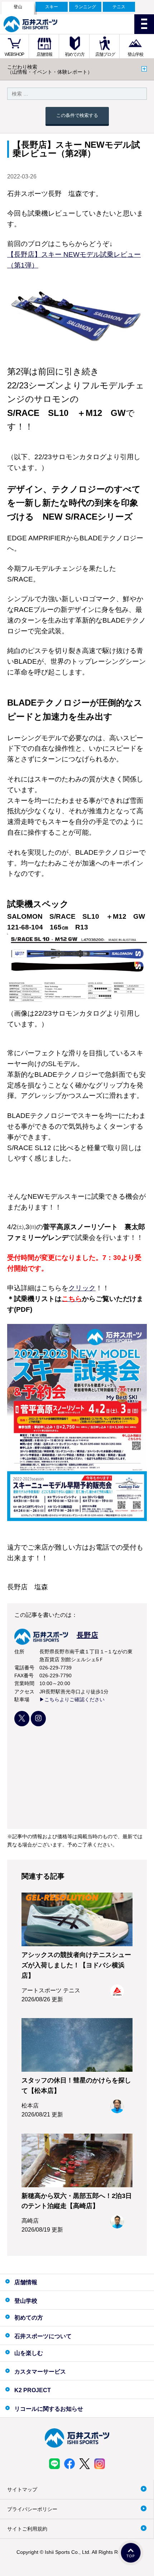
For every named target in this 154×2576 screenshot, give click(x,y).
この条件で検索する (77, 115)
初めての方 (75, 54)
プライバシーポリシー (32, 2509)
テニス (119, 7)
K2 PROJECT (33, 2390)
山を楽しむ (29, 2353)
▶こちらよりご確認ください (72, 1699)
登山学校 (135, 54)
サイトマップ (22, 2489)
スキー (52, 7)
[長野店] (56, 1643)
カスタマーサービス (40, 2372)
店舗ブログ (105, 54)
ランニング (85, 7)
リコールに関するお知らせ (49, 2409)
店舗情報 (44, 54)
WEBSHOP (14, 54)
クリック (82, 1288)
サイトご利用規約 (27, 2529)
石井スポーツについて (43, 2336)
